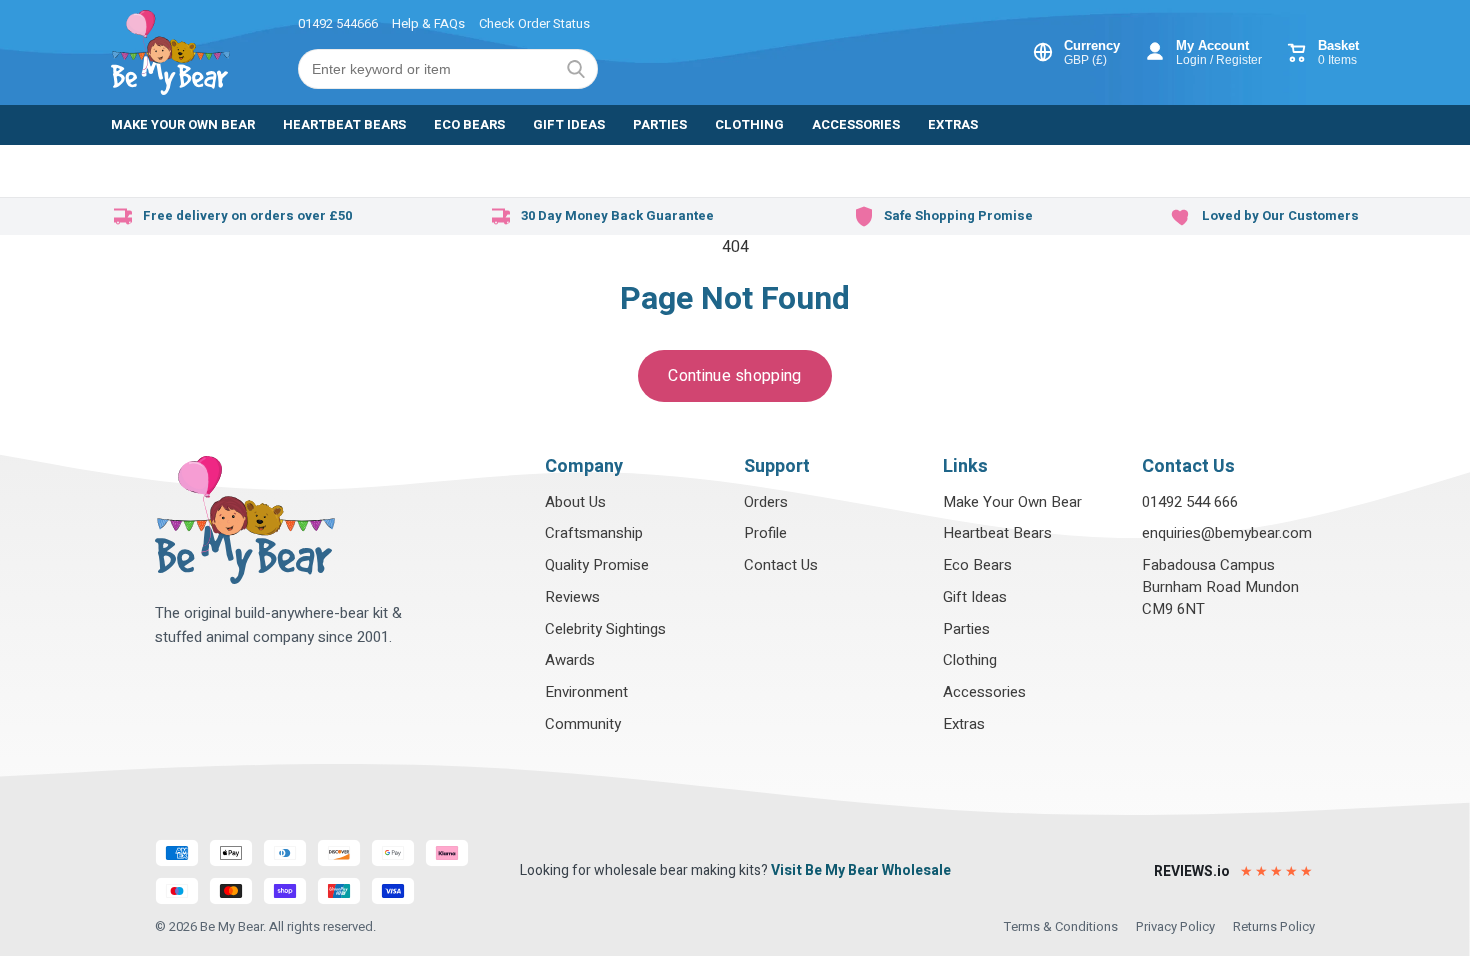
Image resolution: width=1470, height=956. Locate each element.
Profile (765, 533)
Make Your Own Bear (1012, 502)
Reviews (572, 597)
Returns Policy (1274, 926)
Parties (966, 629)
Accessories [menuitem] (856, 124)
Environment (586, 692)
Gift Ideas (975, 597)
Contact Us (781, 565)
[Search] (576, 69)
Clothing (970, 660)
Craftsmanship (594, 533)
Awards (570, 660)
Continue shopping (734, 376)
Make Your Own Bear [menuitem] (183, 124)
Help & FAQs (428, 23)
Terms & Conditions (1061, 926)
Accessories (984, 692)
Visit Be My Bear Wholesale (861, 870)
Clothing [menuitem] (749, 124)
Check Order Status (534, 23)
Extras (964, 724)
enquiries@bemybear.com (1227, 533)
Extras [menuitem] (953, 124)
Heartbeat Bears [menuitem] (344, 124)
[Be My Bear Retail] (170, 52)
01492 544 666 (1190, 502)
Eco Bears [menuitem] (469, 124)
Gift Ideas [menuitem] (569, 124)
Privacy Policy (1175, 926)
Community (583, 724)
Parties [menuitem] (660, 124)
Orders (766, 502)
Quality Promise (597, 565)
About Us (575, 502)
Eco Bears (977, 565)
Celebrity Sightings (605, 629)
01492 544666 (338, 23)
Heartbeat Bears (997, 533)
